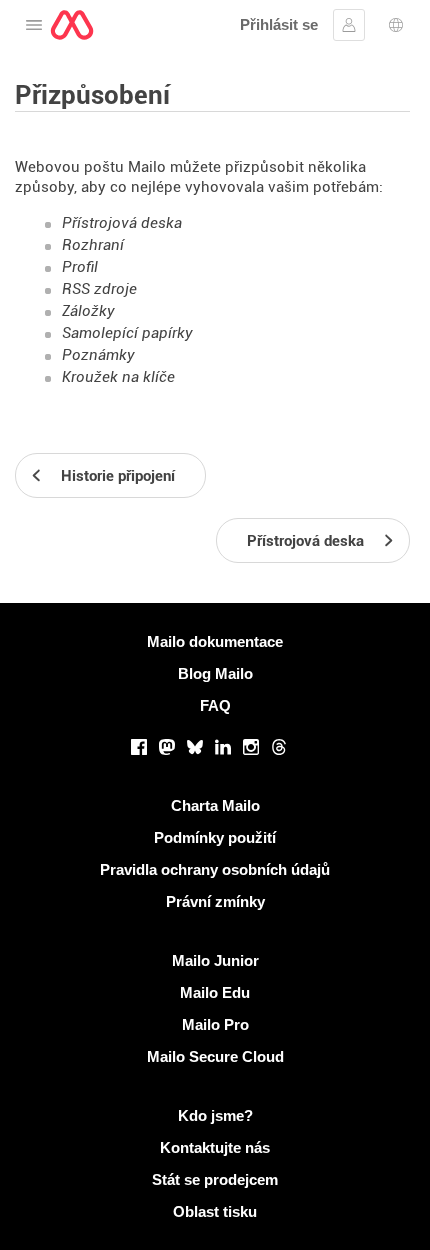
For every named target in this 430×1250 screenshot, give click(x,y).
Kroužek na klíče (118, 377)
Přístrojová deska (122, 223)
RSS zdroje (99, 289)
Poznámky (98, 355)
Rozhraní (93, 245)
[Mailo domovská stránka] (72, 25)
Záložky (88, 311)
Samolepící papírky (127, 333)
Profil (80, 267)
